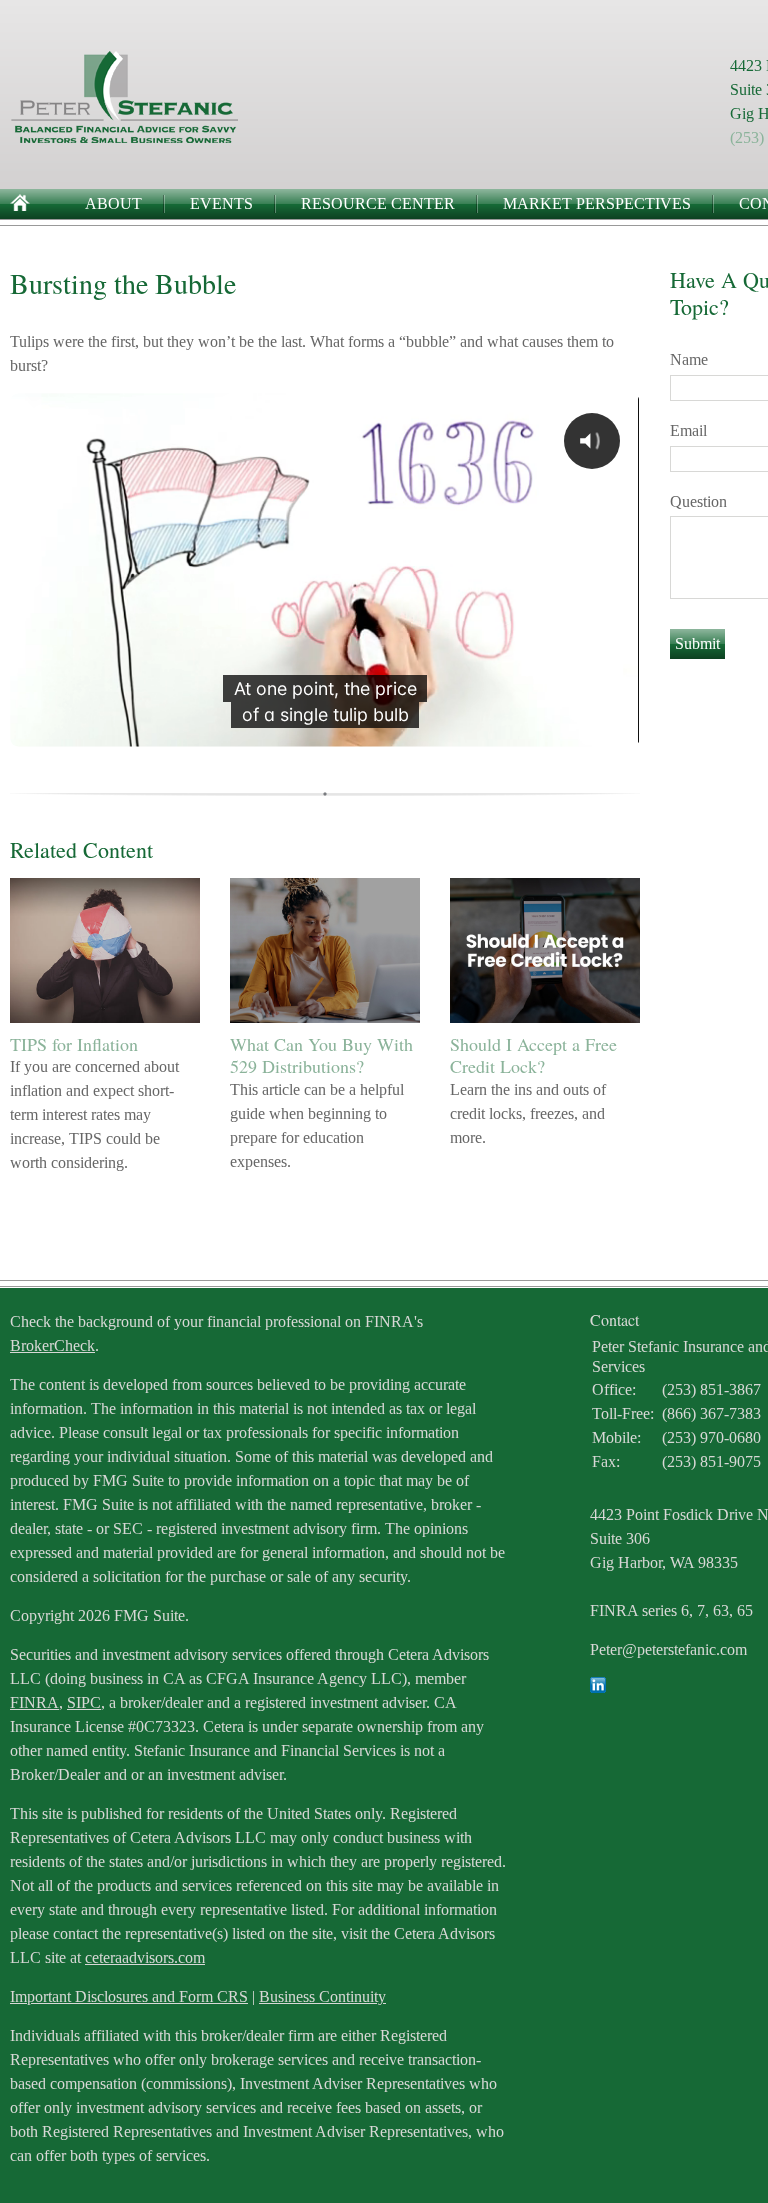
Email (688, 430)
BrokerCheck (52, 1345)
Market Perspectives (597, 203)
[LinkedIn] (598, 1687)
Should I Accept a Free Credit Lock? (533, 1055)
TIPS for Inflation (74, 1044)
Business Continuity (322, 1996)
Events (221, 203)
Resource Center (378, 203)
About (113, 203)
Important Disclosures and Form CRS (129, 1996)
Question (698, 501)
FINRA (34, 1702)
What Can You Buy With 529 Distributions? (321, 1055)
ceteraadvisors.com (145, 1957)
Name (689, 359)
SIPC (84, 1702)
